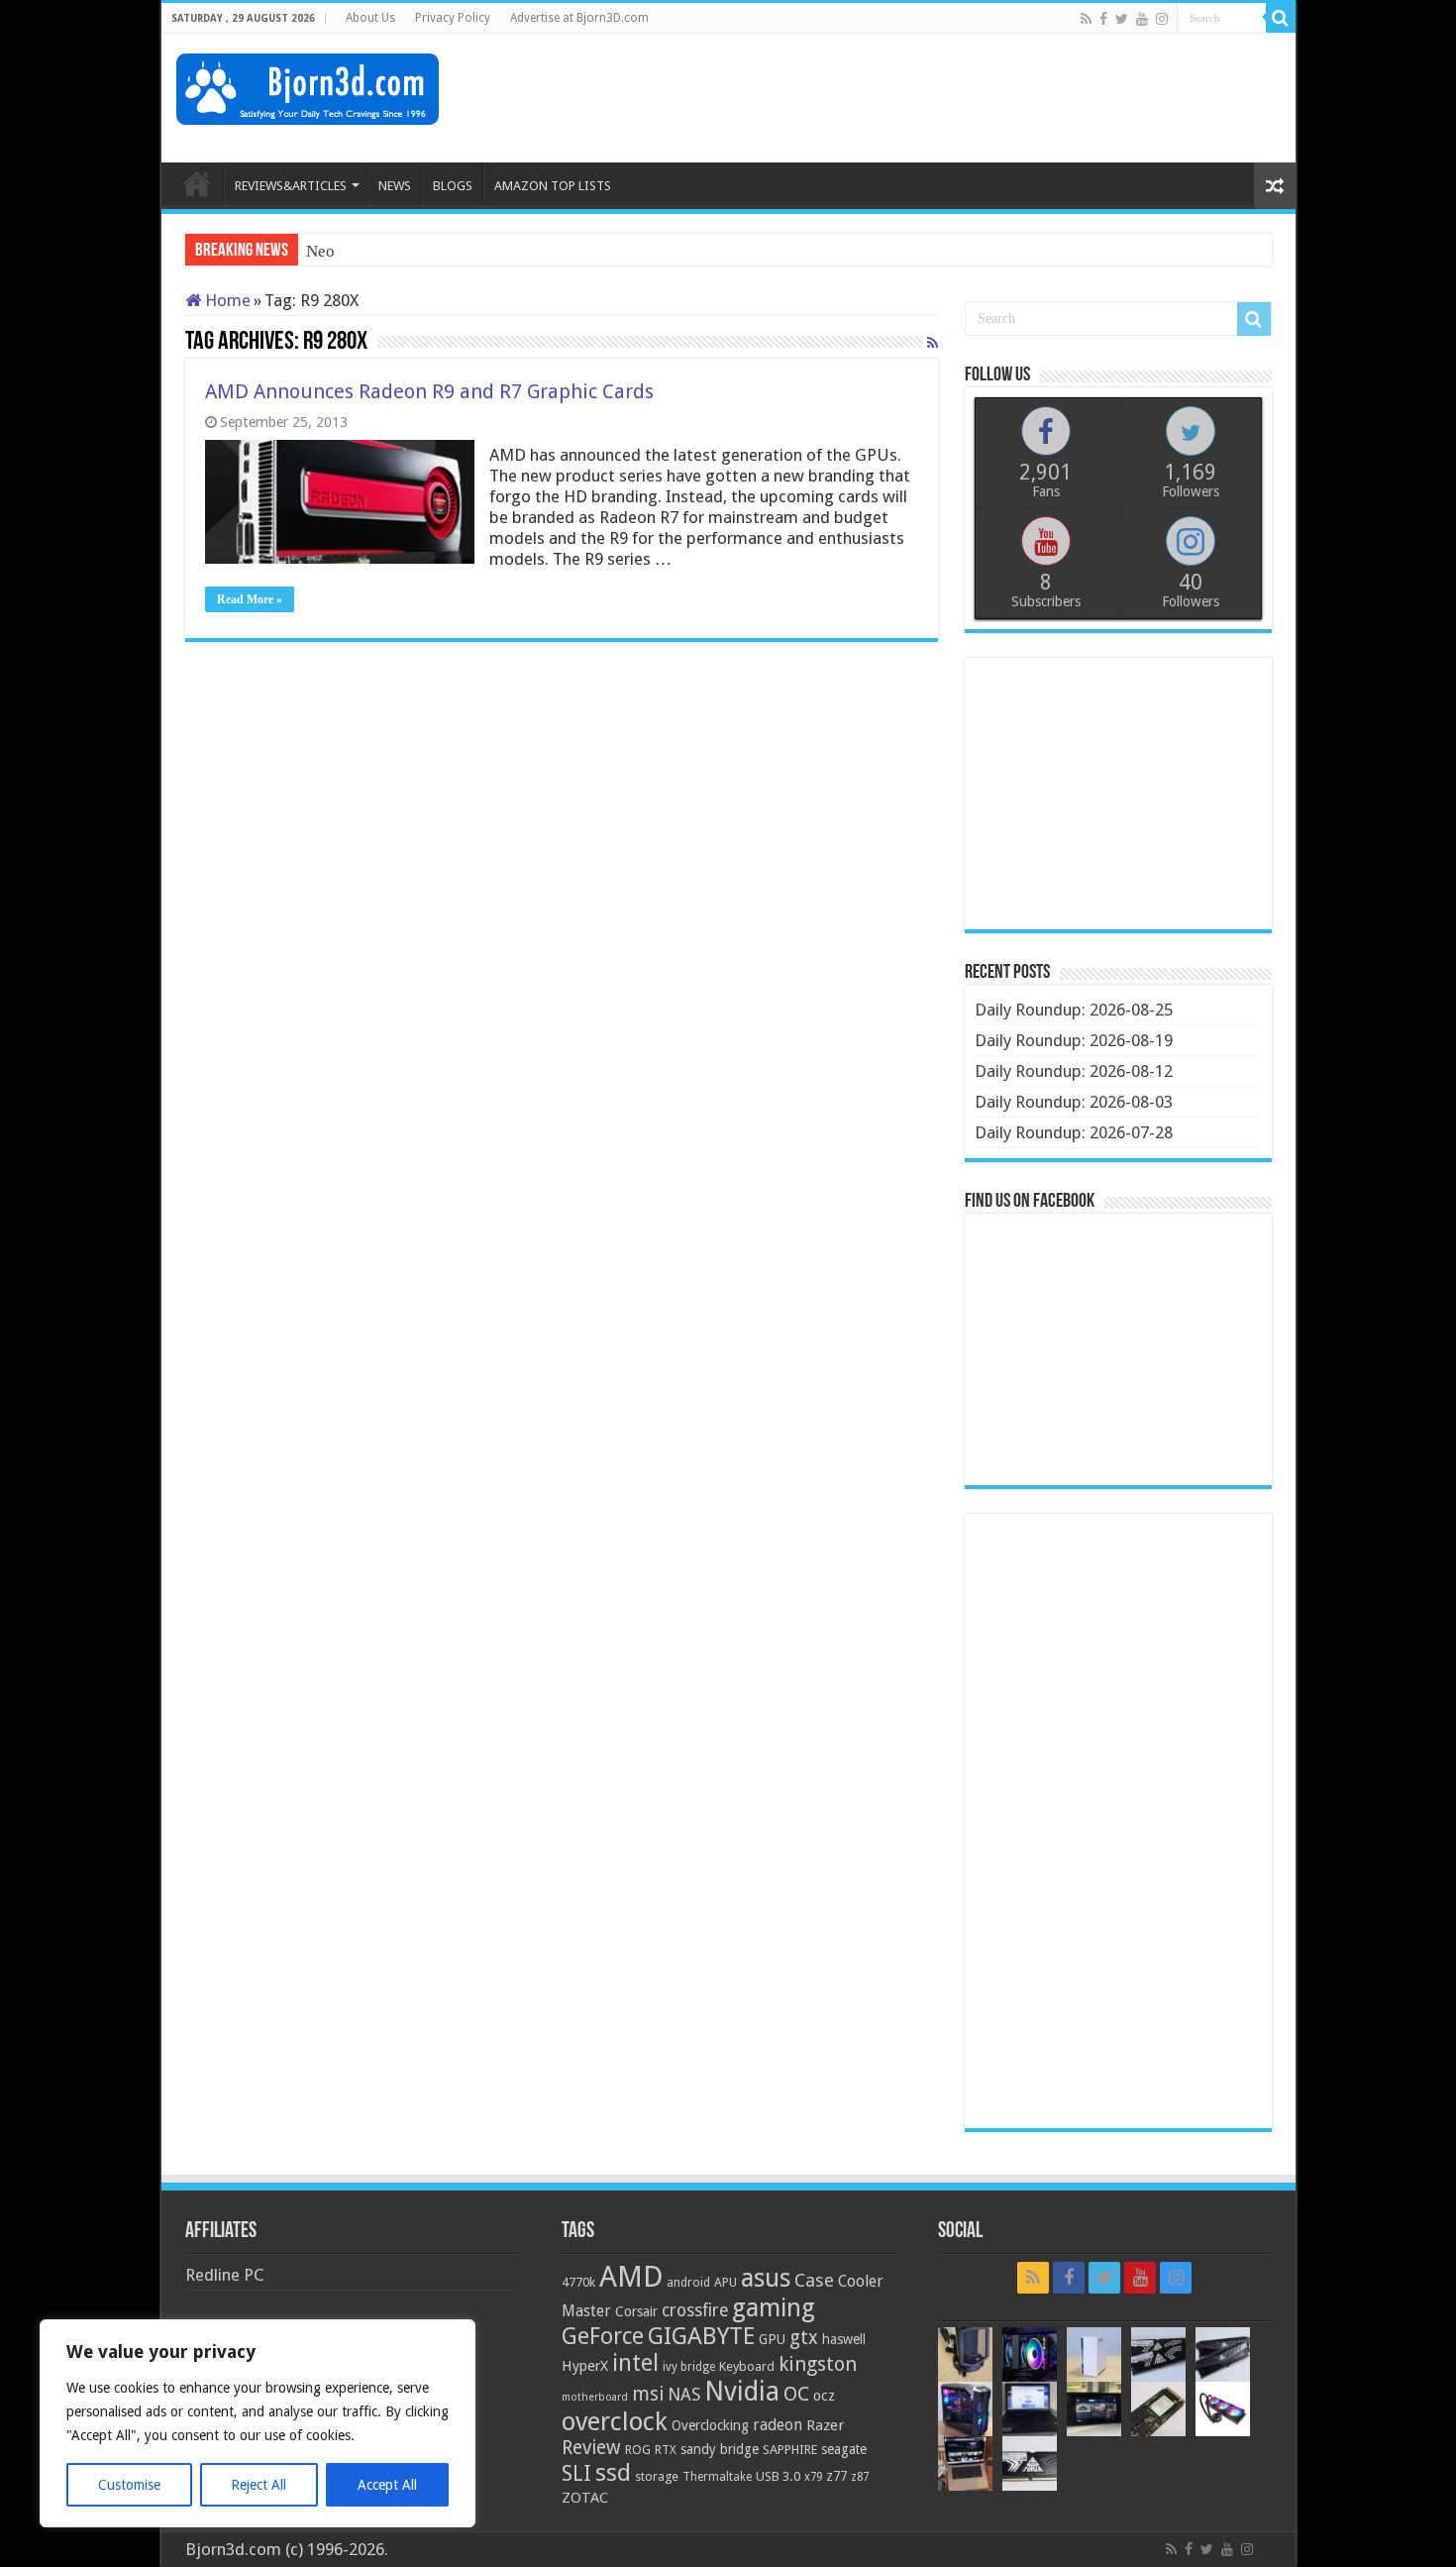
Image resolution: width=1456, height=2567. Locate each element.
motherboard (595, 2397)
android (688, 2283)
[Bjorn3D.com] (308, 85)
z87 (860, 2477)
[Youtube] (1142, 19)
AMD (631, 2277)
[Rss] (1086, 19)
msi (648, 2394)
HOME (197, 183)
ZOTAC (585, 2498)
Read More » (250, 599)
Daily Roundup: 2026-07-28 (1074, 1132)
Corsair (636, 2311)
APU (726, 2282)
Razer (825, 2425)
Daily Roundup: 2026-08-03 (1074, 1102)
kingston (818, 2364)
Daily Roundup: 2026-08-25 (1074, 1010)
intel (635, 2363)
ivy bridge (689, 2367)
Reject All (259, 2485)
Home (226, 300)
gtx (804, 2338)
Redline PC (224, 2275)
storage (657, 2476)
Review (591, 2448)
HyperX (585, 2366)
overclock (615, 2421)
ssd (613, 2473)
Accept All (387, 2485)
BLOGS (453, 186)
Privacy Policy (453, 18)
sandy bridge (720, 2449)
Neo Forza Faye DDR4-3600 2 (412, 251)
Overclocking (710, 2425)
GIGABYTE (701, 2336)
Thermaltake (717, 2477)
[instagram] (1162, 19)
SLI (576, 2473)
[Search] (1281, 18)
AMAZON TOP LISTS (553, 186)
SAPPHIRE (790, 2450)
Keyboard (747, 2366)
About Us (370, 18)
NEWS (395, 186)
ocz (824, 2396)
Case (814, 2280)
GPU (772, 2339)
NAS (684, 2395)
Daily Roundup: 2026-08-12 (1074, 1071)
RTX (666, 2450)
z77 (836, 2476)
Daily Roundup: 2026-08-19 (1074, 1040)
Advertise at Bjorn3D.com (579, 18)
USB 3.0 (778, 2476)
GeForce (603, 2336)
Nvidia (742, 2391)
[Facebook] (1103, 19)
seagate (844, 2449)
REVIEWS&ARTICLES (291, 186)
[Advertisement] (920, 98)
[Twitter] (1122, 19)
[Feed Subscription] (933, 343)
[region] (258, 2423)
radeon (778, 2425)
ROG (638, 2450)
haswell (844, 2339)
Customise (129, 2485)
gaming (774, 2308)
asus (766, 2278)
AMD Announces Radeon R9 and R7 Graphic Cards (429, 391)
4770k (578, 2282)
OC (796, 2394)
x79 (813, 2477)
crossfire (695, 2310)
